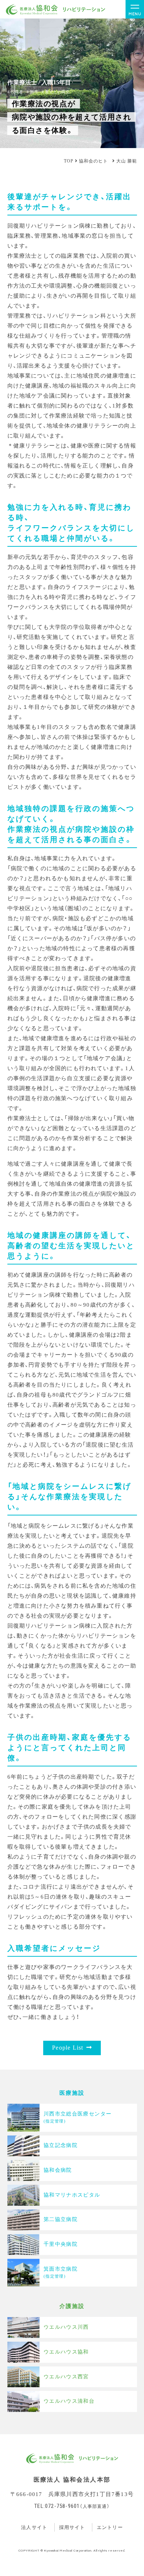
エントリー (110, 2527)
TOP (69, 161)
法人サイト (34, 2527)
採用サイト (72, 2527)
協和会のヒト (93, 161)
